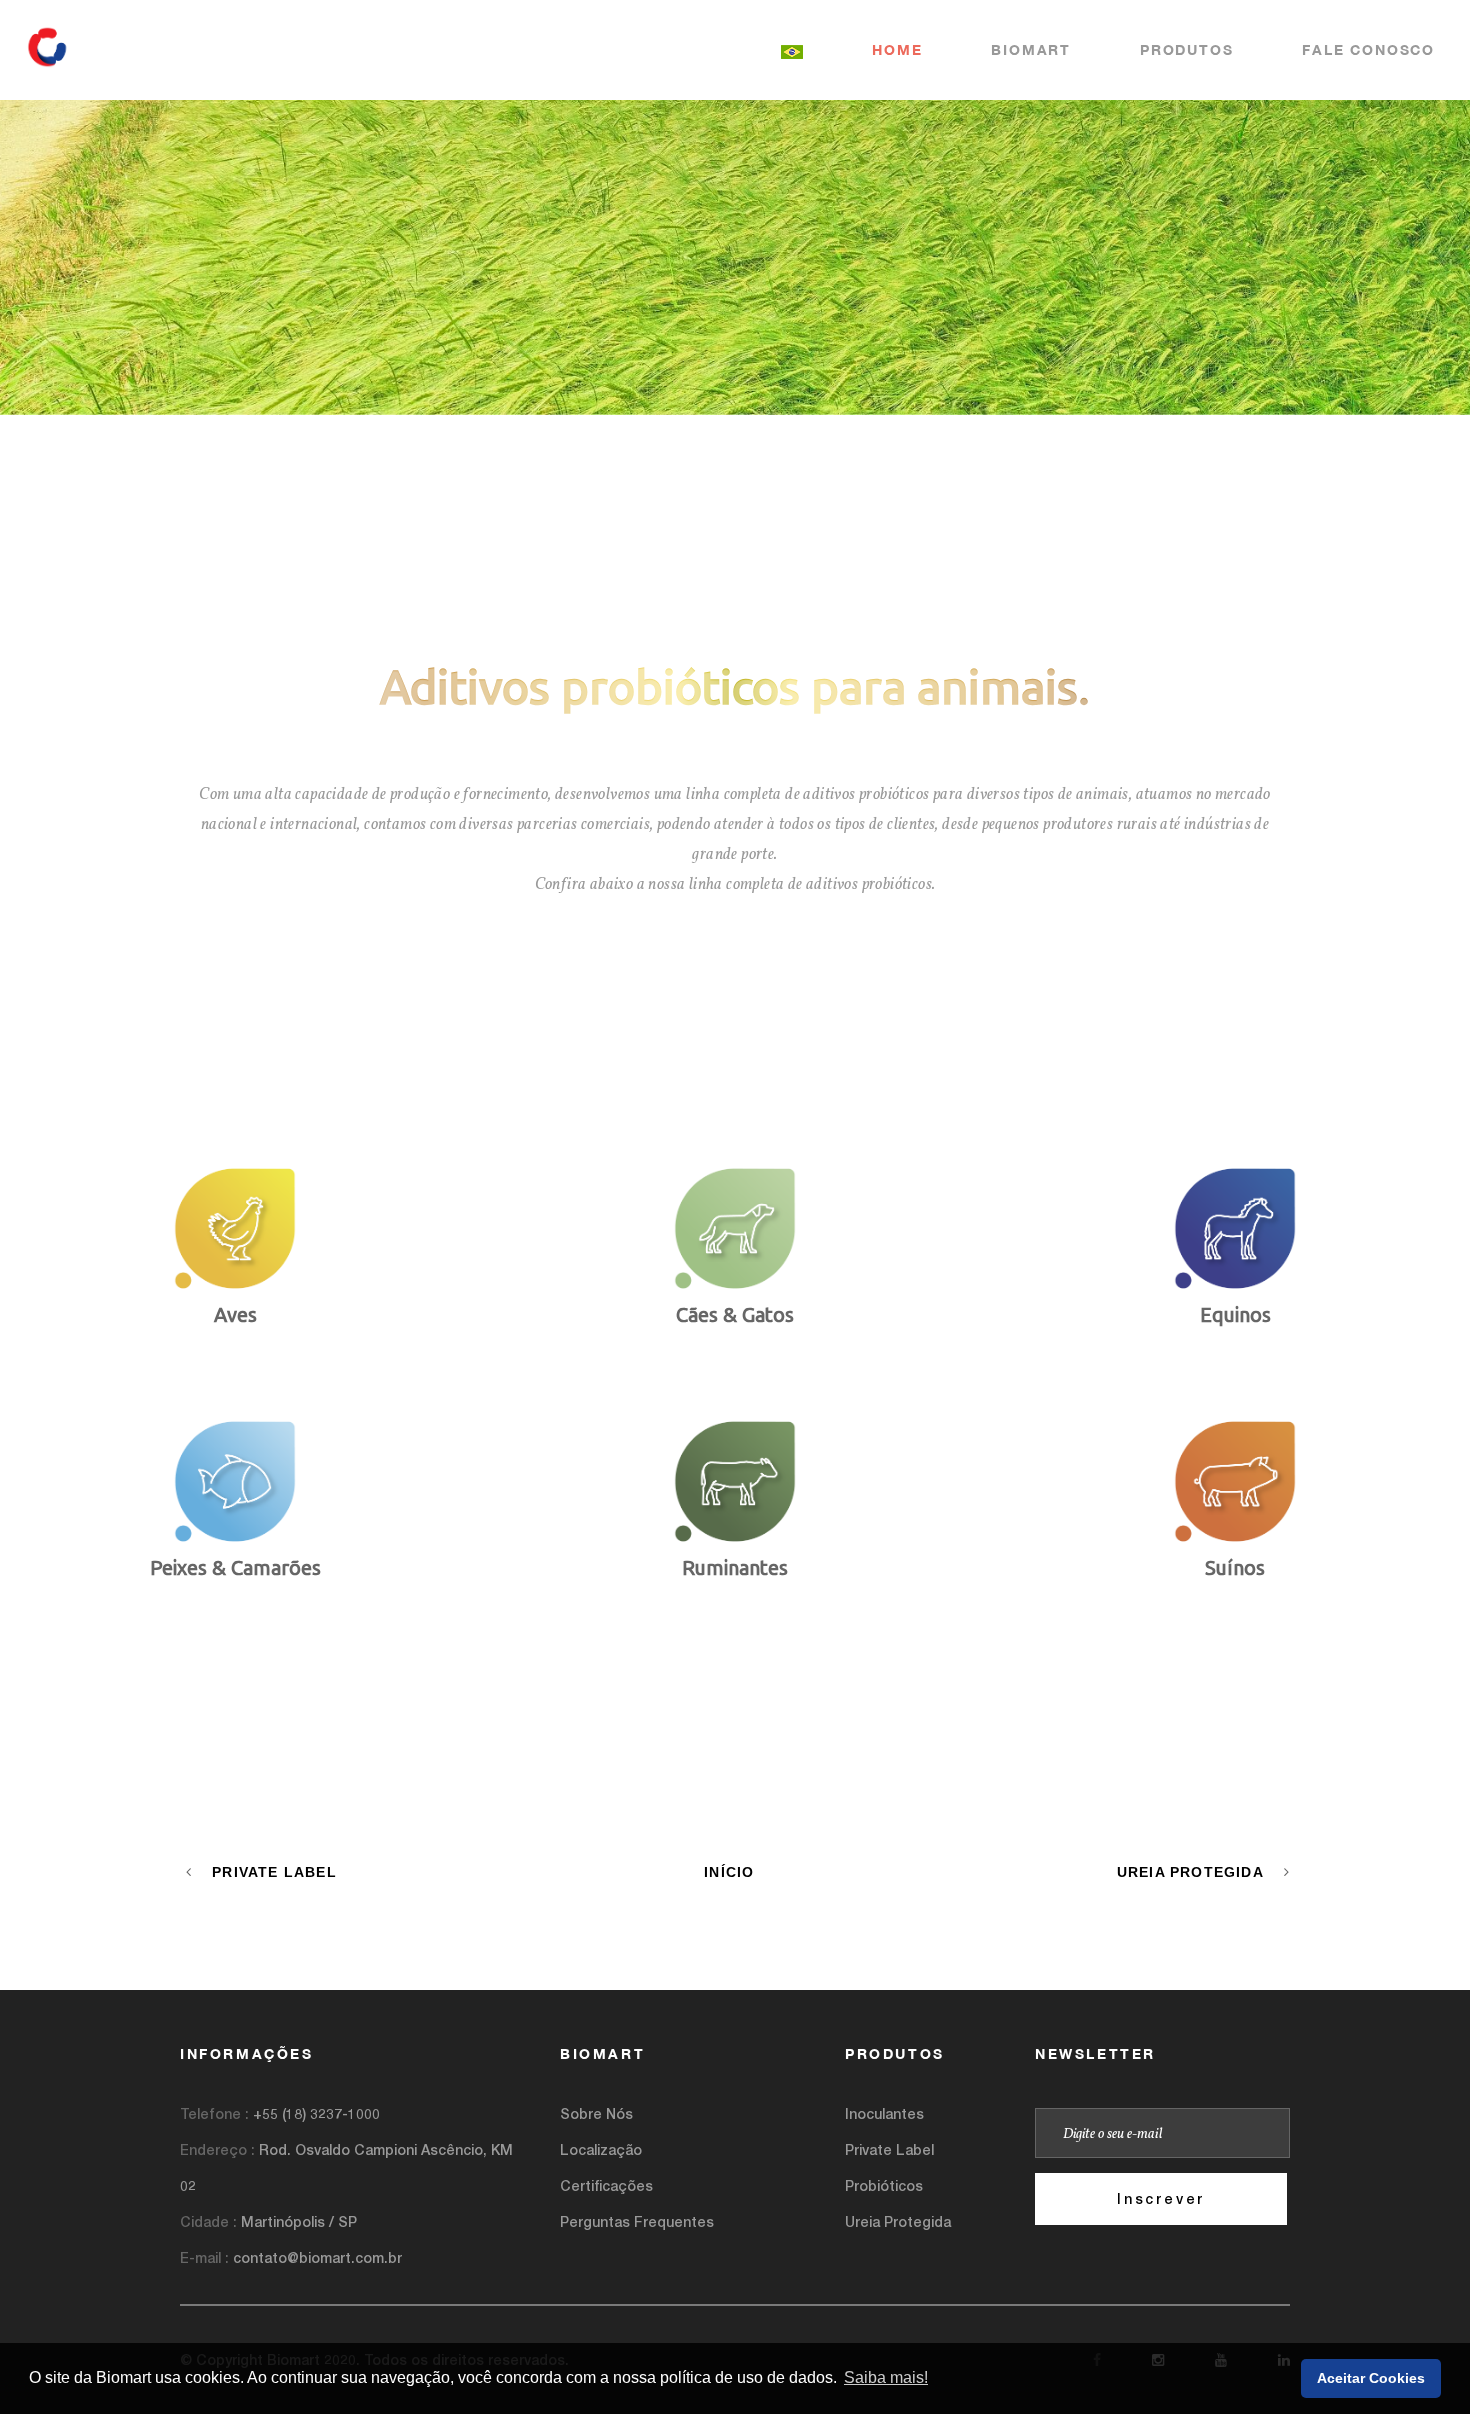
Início (729, 1872)
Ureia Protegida (1190, 1872)
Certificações (606, 2185)
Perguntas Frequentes (637, 2221)
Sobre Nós (596, 2113)
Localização (601, 2149)
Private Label (274, 1872)
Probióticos (884, 2185)
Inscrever (1161, 2198)
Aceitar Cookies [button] (1371, 2378)
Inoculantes (884, 2113)
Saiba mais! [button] (886, 2377)
